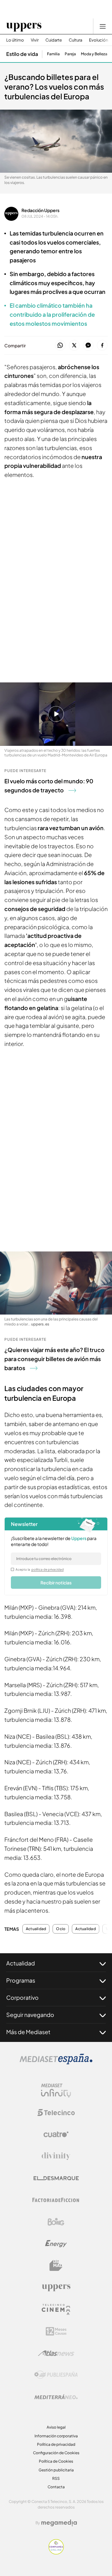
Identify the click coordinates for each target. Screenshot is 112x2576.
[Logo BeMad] (56, 2266)
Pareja (70, 54)
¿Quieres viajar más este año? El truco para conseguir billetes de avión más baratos (54, 1359)
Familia (53, 54)
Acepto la (40, 1569)
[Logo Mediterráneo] (56, 2397)
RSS (56, 2478)
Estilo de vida (22, 54)
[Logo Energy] (56, 2244)
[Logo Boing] (56, 2222)
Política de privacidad (56, 2444)
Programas (21, 1980)
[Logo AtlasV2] (56, 2353)
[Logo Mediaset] (56, 2063)
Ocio (61, 1929)
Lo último (15, 40)
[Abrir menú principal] (103, 26)
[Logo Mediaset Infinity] (56, 2091)
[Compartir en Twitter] (74, 346)
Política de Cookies (56, 2461)
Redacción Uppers (40, 210)
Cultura (75, 40)
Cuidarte (54, 40)
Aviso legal (56, 2427)
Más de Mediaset (28, 2032)
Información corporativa (56, 2436)
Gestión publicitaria (56, 2470)
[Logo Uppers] (56, 2287)
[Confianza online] (56, 2553)
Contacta (56, 2487)
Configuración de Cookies (56, 2453)
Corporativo (22, 1997)
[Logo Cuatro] (56, 2134)
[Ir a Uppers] (24, 26)
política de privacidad (48, 1569)
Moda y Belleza (94, 54)
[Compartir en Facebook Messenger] (88, 346)
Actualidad (36, 1929)
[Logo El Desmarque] (56, 2178)
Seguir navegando (30, 2015)
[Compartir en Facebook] (102, 346)
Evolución (98, 40)
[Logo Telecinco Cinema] (56, 2309)
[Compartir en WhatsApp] (60, 346)
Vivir (35, 40)
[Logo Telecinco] (56, 2113)
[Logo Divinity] (56, 2156)
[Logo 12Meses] (56, 2331)
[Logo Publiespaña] (56, 2375)
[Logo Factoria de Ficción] (56, 2200)
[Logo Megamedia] (59, 2523)
